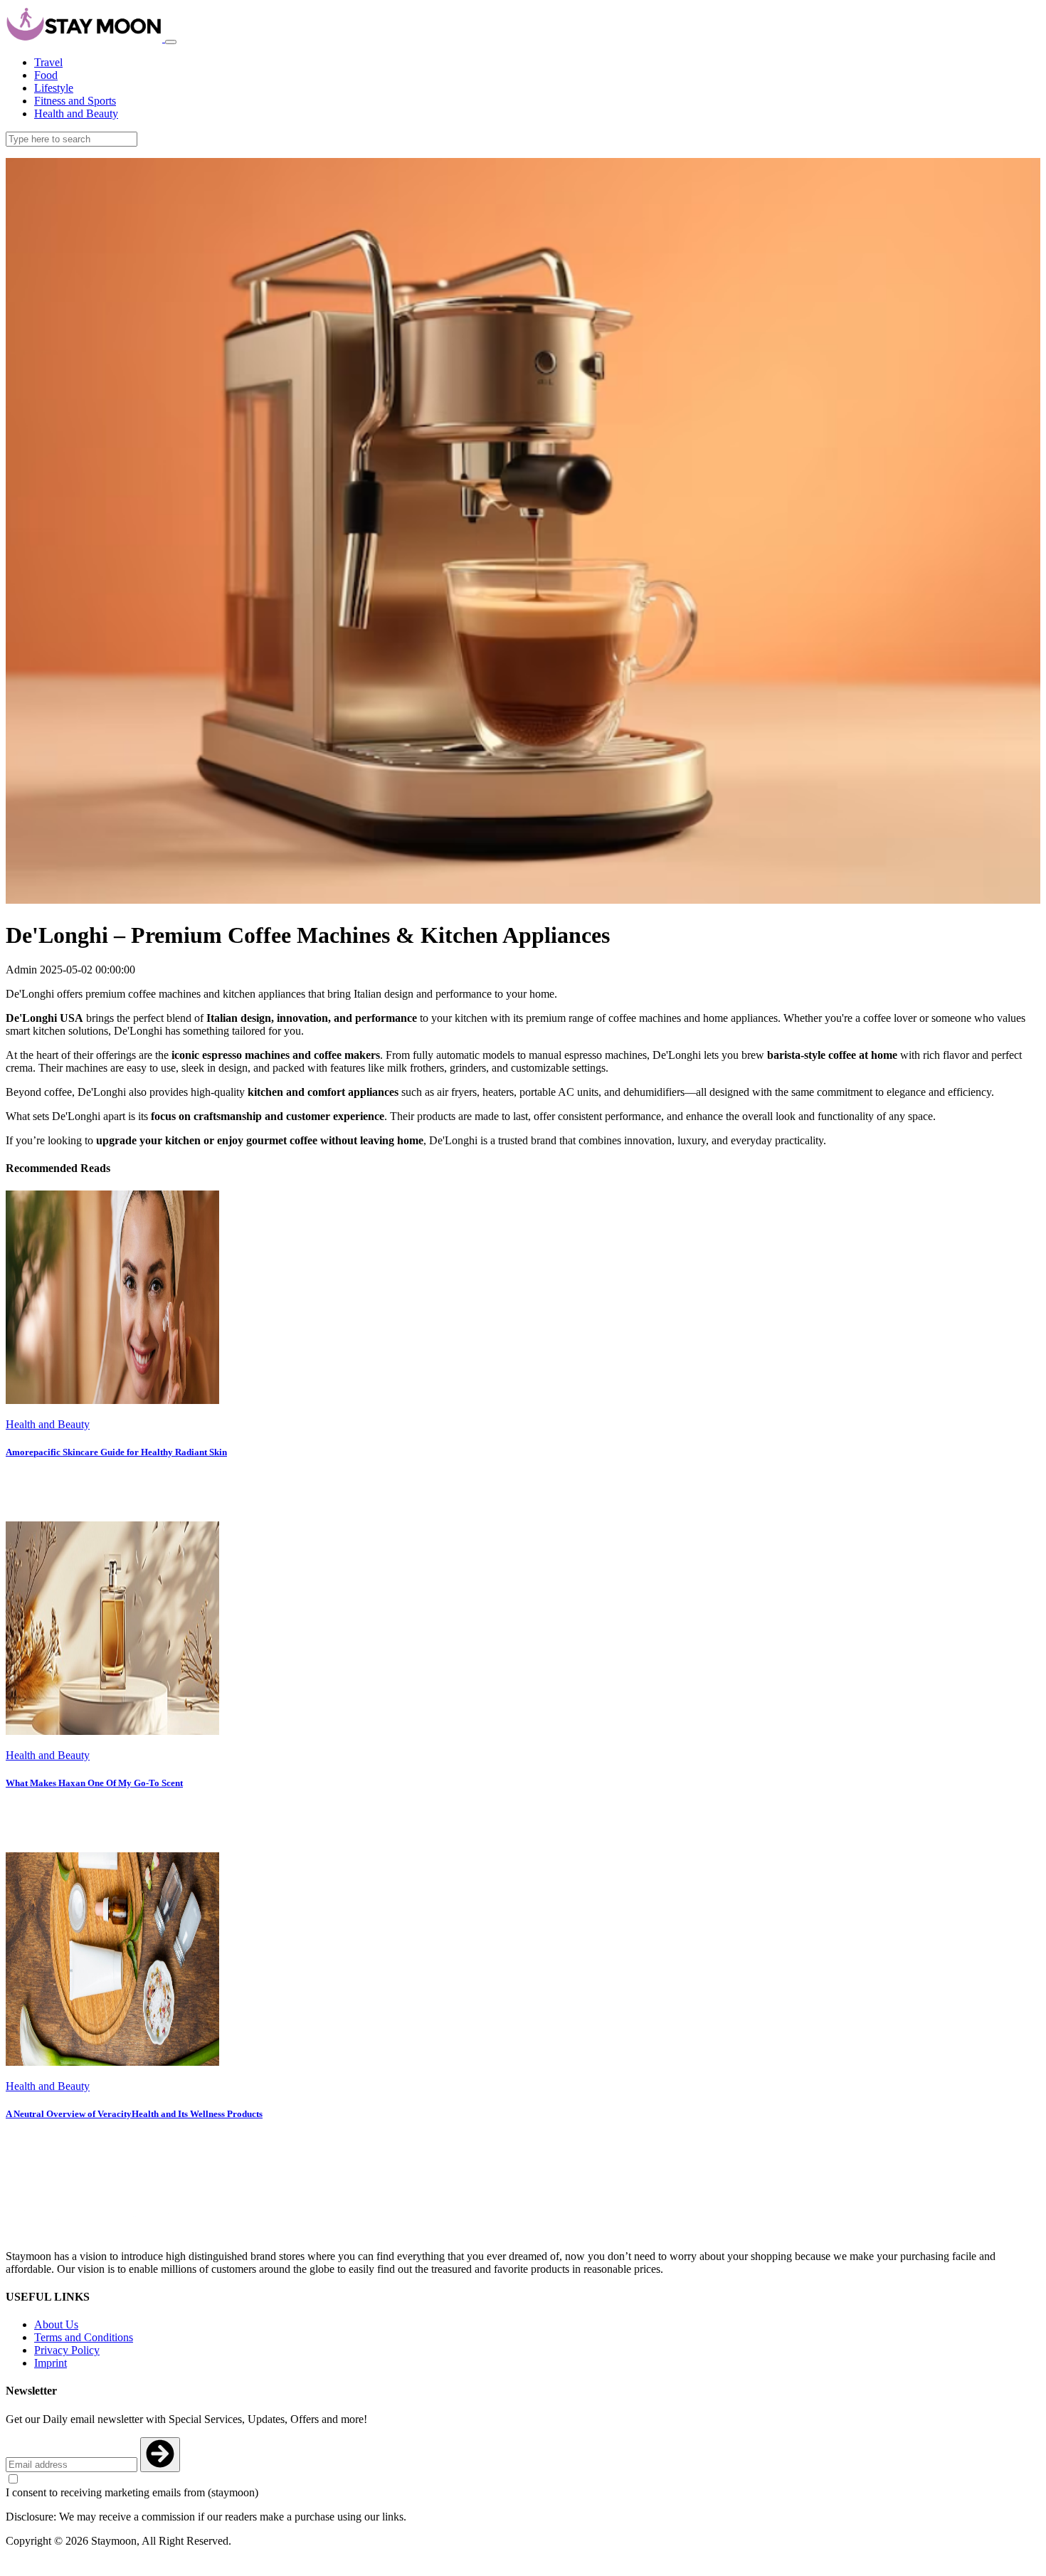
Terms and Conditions (84, 2337)
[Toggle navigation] (171, 42)
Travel (48, 62)
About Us (56, 2324)
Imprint (51, 2363)
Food (46, 75)
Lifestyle (54, 88)
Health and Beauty (76, 114)
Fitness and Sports (75, 101)
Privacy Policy (67, 2350)
